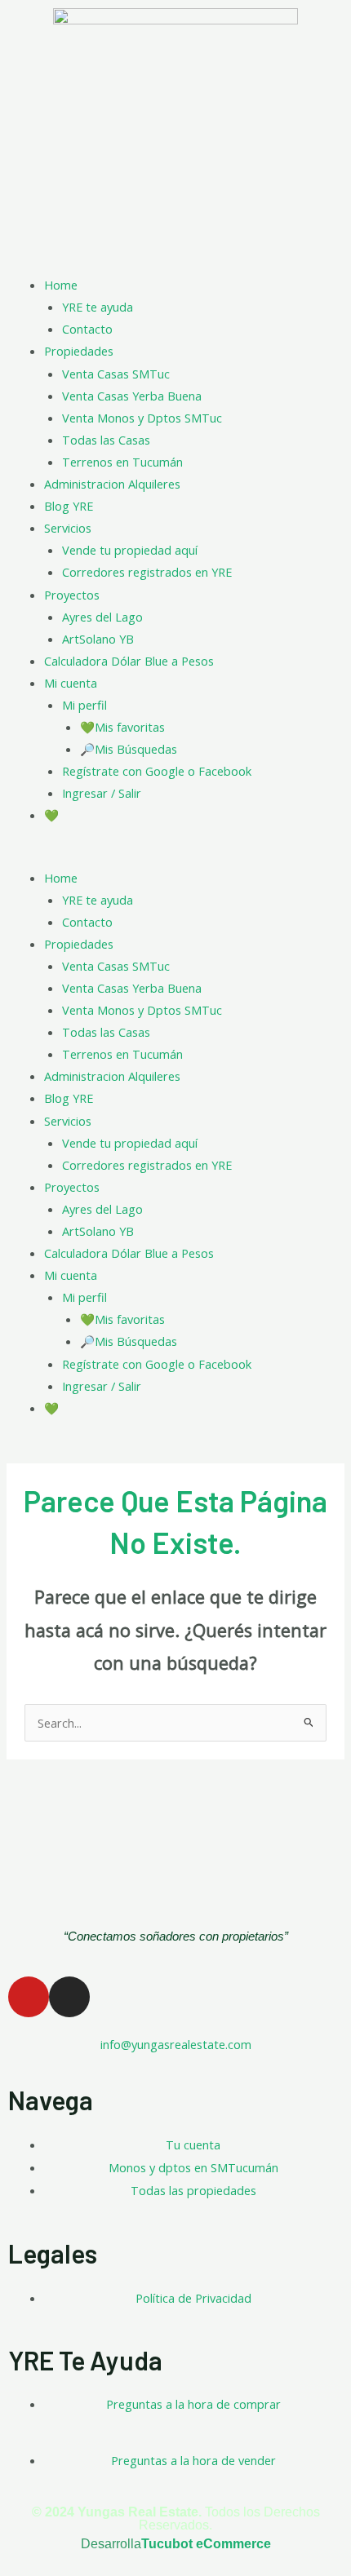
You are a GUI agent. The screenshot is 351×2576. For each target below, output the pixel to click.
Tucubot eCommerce (206, 2544)
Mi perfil (84, 705)
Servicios (68, 528)
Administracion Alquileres (112, 484)
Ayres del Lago (102, 617)
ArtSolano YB (98, 639)
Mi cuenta (71, 683)
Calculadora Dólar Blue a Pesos (129, 661)
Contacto (87, 329)
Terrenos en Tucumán (122, 462)
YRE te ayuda (98, 307)
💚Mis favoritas (122, 727)
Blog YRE (69, 506)
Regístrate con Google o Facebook (157, 771)
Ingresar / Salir (102, 793)
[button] (175, 855)
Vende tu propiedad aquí (130, 550)
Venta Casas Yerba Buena (132, 396)
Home (61, 285)
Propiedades (79, 351)
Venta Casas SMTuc (116, 374)
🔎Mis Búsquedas (129, 749)
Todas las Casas (106, 440)
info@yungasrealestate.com (176, 2044)
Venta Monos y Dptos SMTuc (142, 418)
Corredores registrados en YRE (147, 572)
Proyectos (72, 595)
